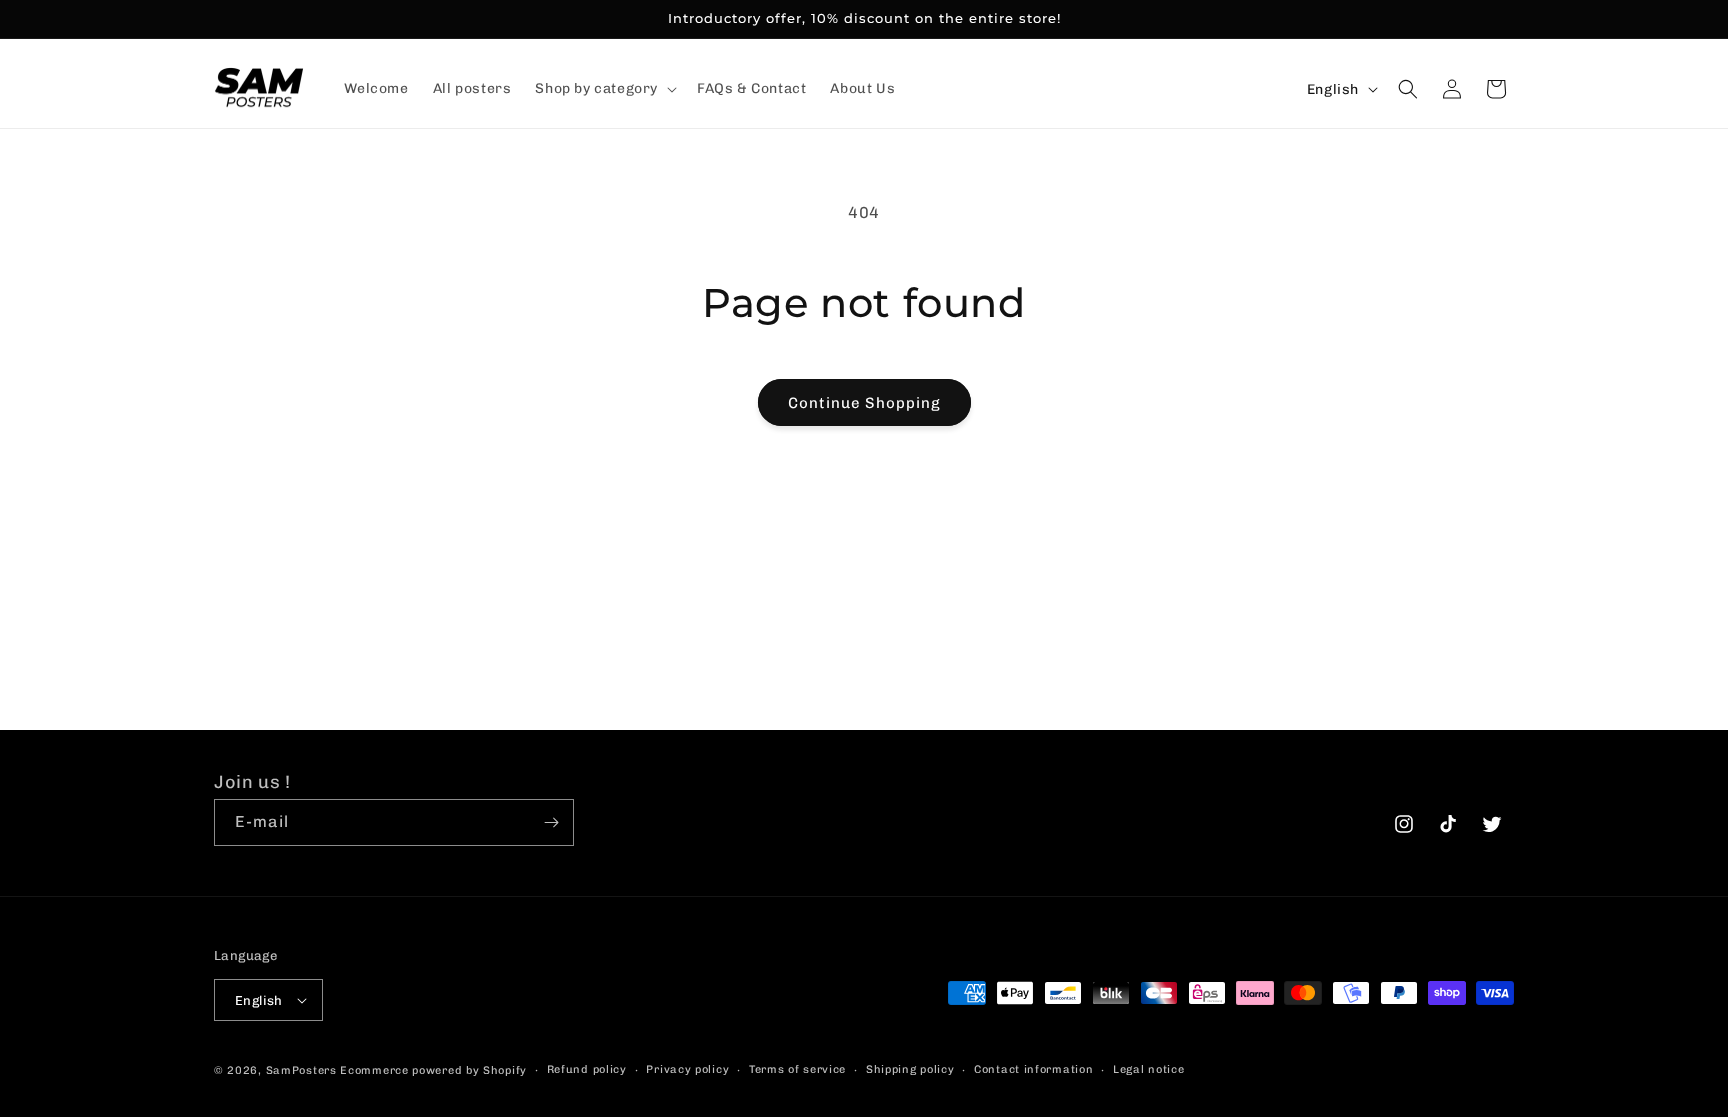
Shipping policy (910, 1069)
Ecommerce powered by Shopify (433, 1070)
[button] (604, 89)
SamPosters (301, 1070)
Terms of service (797, 1069)
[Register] (551, 822)
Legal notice (1148, 1069)
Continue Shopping (864, 403)
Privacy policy (687, 1069)
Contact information (1033, 1069)
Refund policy (587, 1069)
